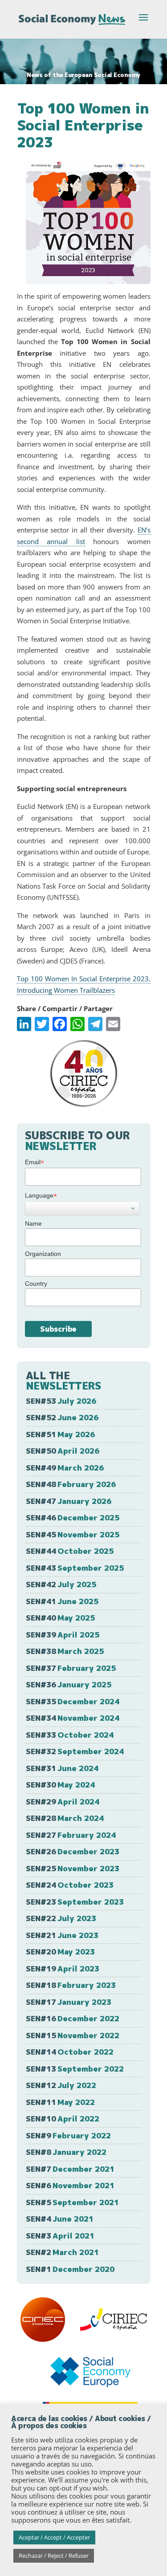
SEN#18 (71, 1985)
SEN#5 (72, 2202)
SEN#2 (62, 2252)
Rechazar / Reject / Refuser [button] (54, 2556)
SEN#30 (60, 1785)
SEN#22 (61, 1918)
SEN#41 (62, 1601)
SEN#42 (61, 1584)
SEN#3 (60, 2236)
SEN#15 (73, 2035)
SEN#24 (70, 1885)
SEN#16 (73, 2018)
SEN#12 (61, 2085)
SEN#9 (68, 2135)
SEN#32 (75, 1751)
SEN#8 (66, 2152)
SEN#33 (70, 1735)
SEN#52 (62, 1417)
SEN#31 (62, 1768)
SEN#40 (60, 1618)
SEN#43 (75, 1568)
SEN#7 (70, 2169)
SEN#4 (60, 2219)
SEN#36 (69, 1684)
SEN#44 (70, 1551)
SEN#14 (70, 2052)
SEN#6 (70, 2185)
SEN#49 (65, 1468)
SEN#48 (71, 1484)
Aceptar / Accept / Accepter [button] (54, 2537)
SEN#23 (75, 1902)
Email (35, 1162)
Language (41, 1196)
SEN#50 (63, 1451)
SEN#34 (73, 1718)
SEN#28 (65, 1818)
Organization (43, 1254)
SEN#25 (73, 1868)
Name (33, 1223)
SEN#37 (71, 1668)
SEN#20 (60, 1952)
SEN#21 (62, 1935)
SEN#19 (63, 1969)
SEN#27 (71, 1835)
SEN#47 (69, 1501)
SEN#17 (69, 2002)
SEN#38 (65, 1651)
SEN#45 (73, 1534)
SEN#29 (63, 1802)
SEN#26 (73, 1851)
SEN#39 (63, 1635)
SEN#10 (63, 2119)
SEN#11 (60, 2102)
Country (36, 1284)
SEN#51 (60, 1434)
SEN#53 (61, 1401)
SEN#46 (73, 1518)
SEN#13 (75, 2069)
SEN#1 (70, 2269)
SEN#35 (73, 1701)
